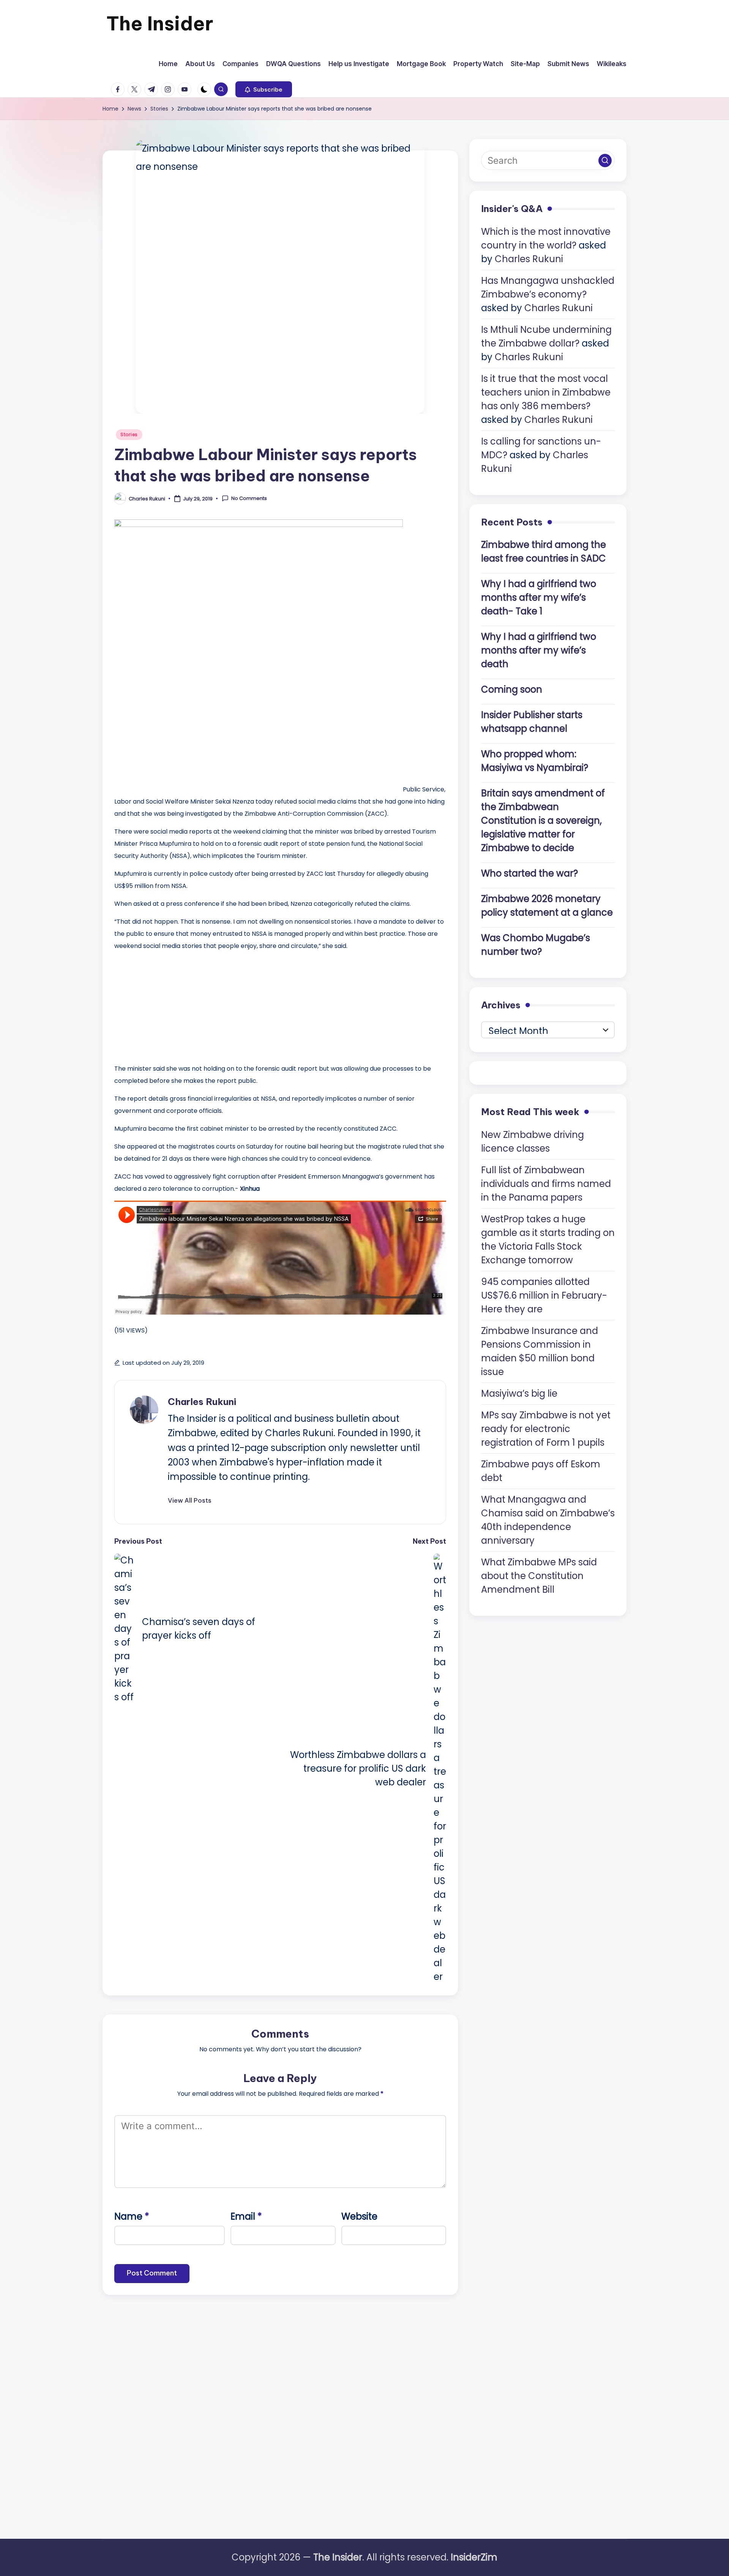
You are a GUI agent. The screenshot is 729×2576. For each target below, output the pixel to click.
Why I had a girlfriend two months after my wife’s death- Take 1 (539, 597)
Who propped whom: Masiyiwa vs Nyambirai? (535, 761)
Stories (129, 434)
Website (359, 2216)
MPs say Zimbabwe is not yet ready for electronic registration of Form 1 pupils (546, 1428)
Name (132, 2216)
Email (246, 2216)
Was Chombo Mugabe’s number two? (536, 945)
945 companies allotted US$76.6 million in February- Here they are (544, 1295)
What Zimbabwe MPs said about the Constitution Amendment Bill (539, 1575)
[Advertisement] (171, 1005)
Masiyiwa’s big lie (519, 1393)
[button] (264, 89)
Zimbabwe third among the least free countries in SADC (544, 551)
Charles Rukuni (202, 1402)
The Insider (160, 23)
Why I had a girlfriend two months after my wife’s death (539, 650)
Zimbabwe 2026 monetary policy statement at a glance (547, 906)
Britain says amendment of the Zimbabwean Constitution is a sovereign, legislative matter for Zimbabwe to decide (543, 820)
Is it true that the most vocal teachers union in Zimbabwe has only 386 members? (546, 392)
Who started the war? (529, 873)
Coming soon (512, 689)
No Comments (249, 498)
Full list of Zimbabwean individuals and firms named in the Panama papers (546, 1183)
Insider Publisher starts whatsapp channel (532, 722)
